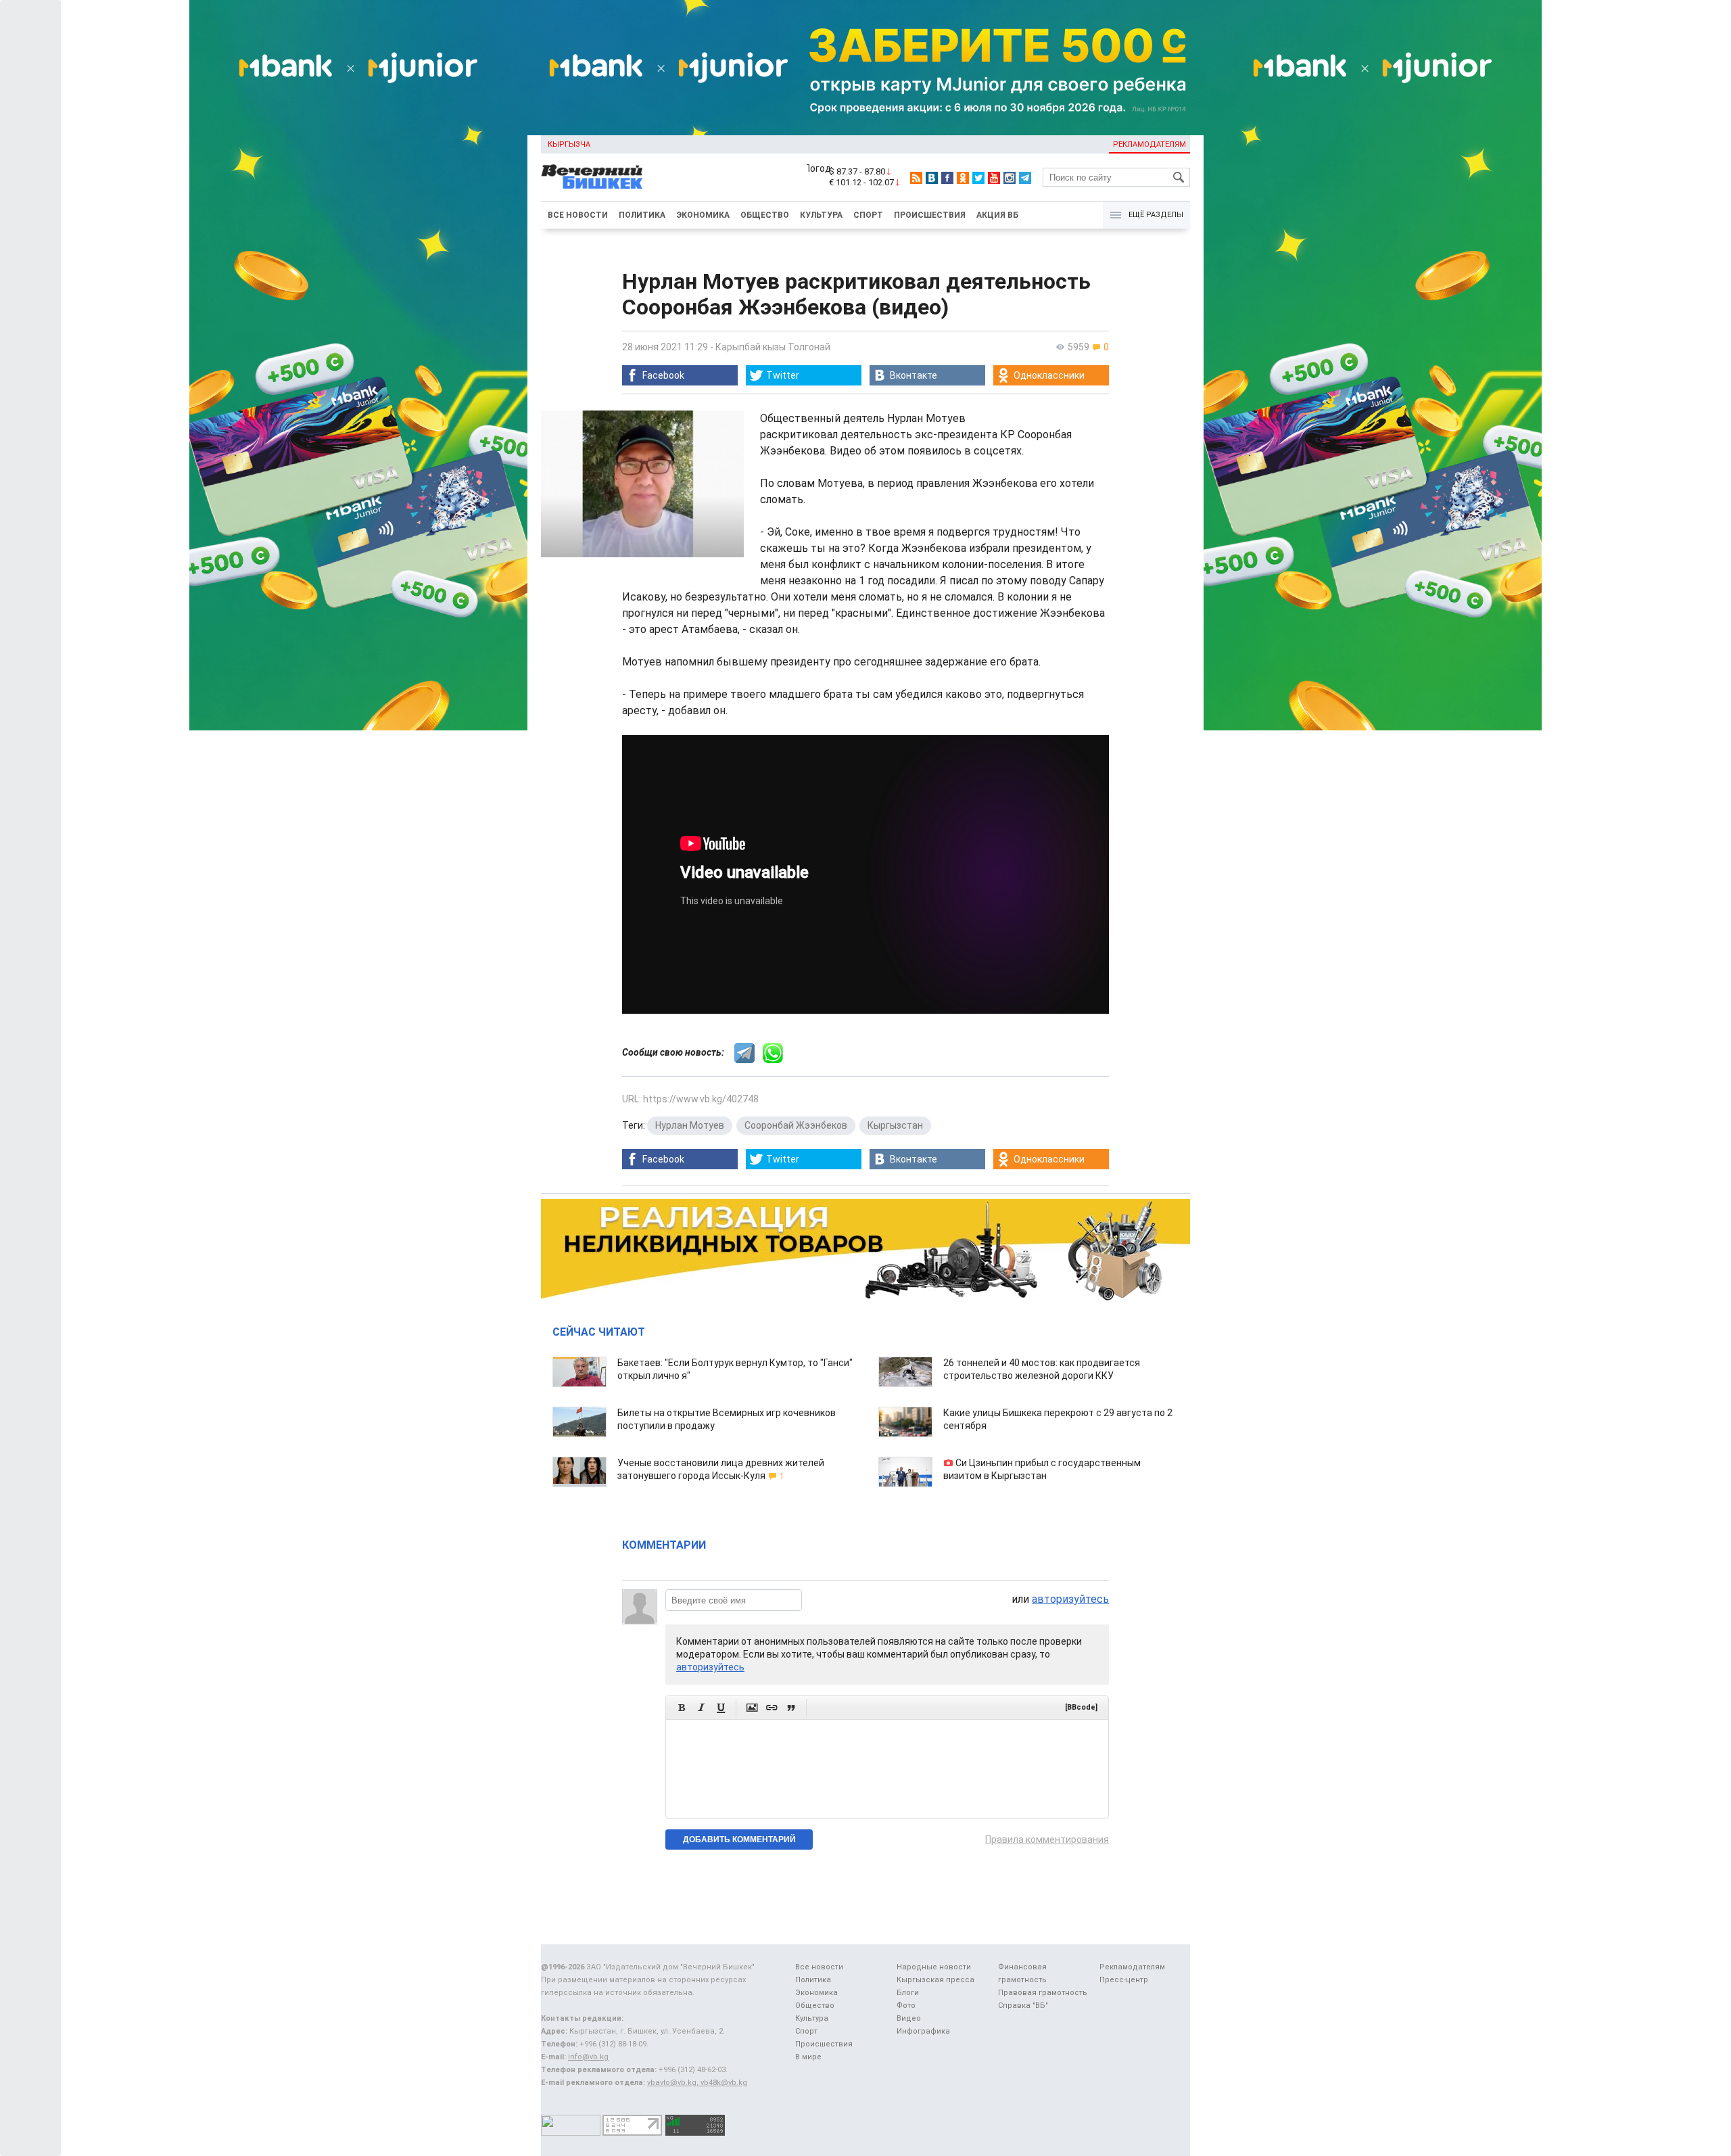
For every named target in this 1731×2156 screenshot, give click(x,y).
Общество (765, 215)
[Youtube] (994, 178)
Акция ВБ (997, 215)
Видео (909, 2018)
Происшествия (930, 215)
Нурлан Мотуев (690, 1125)
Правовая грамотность (1043, 1993)
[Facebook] (947, 178)
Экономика (703, 215)
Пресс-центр (1124, 1980)
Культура (821, 215)
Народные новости (934, 1967)
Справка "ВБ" (1023, 2006)
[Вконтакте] (932, 178)
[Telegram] (1025, 178)
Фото (906, 2006)
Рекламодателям (1149, 144)
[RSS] (916, 178)
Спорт (868, 215)
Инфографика (923, 2031)
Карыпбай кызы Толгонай (773, 347)
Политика (642, 215)
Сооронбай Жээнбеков (796, 1125)
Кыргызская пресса (935, 1980)
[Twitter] (978, 178)
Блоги (908, 1993)
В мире (808, 2057)
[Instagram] (1010, 178)
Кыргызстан (895, 1125)
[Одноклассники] (963, 178)
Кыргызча (569, 144)
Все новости (578, 215)
